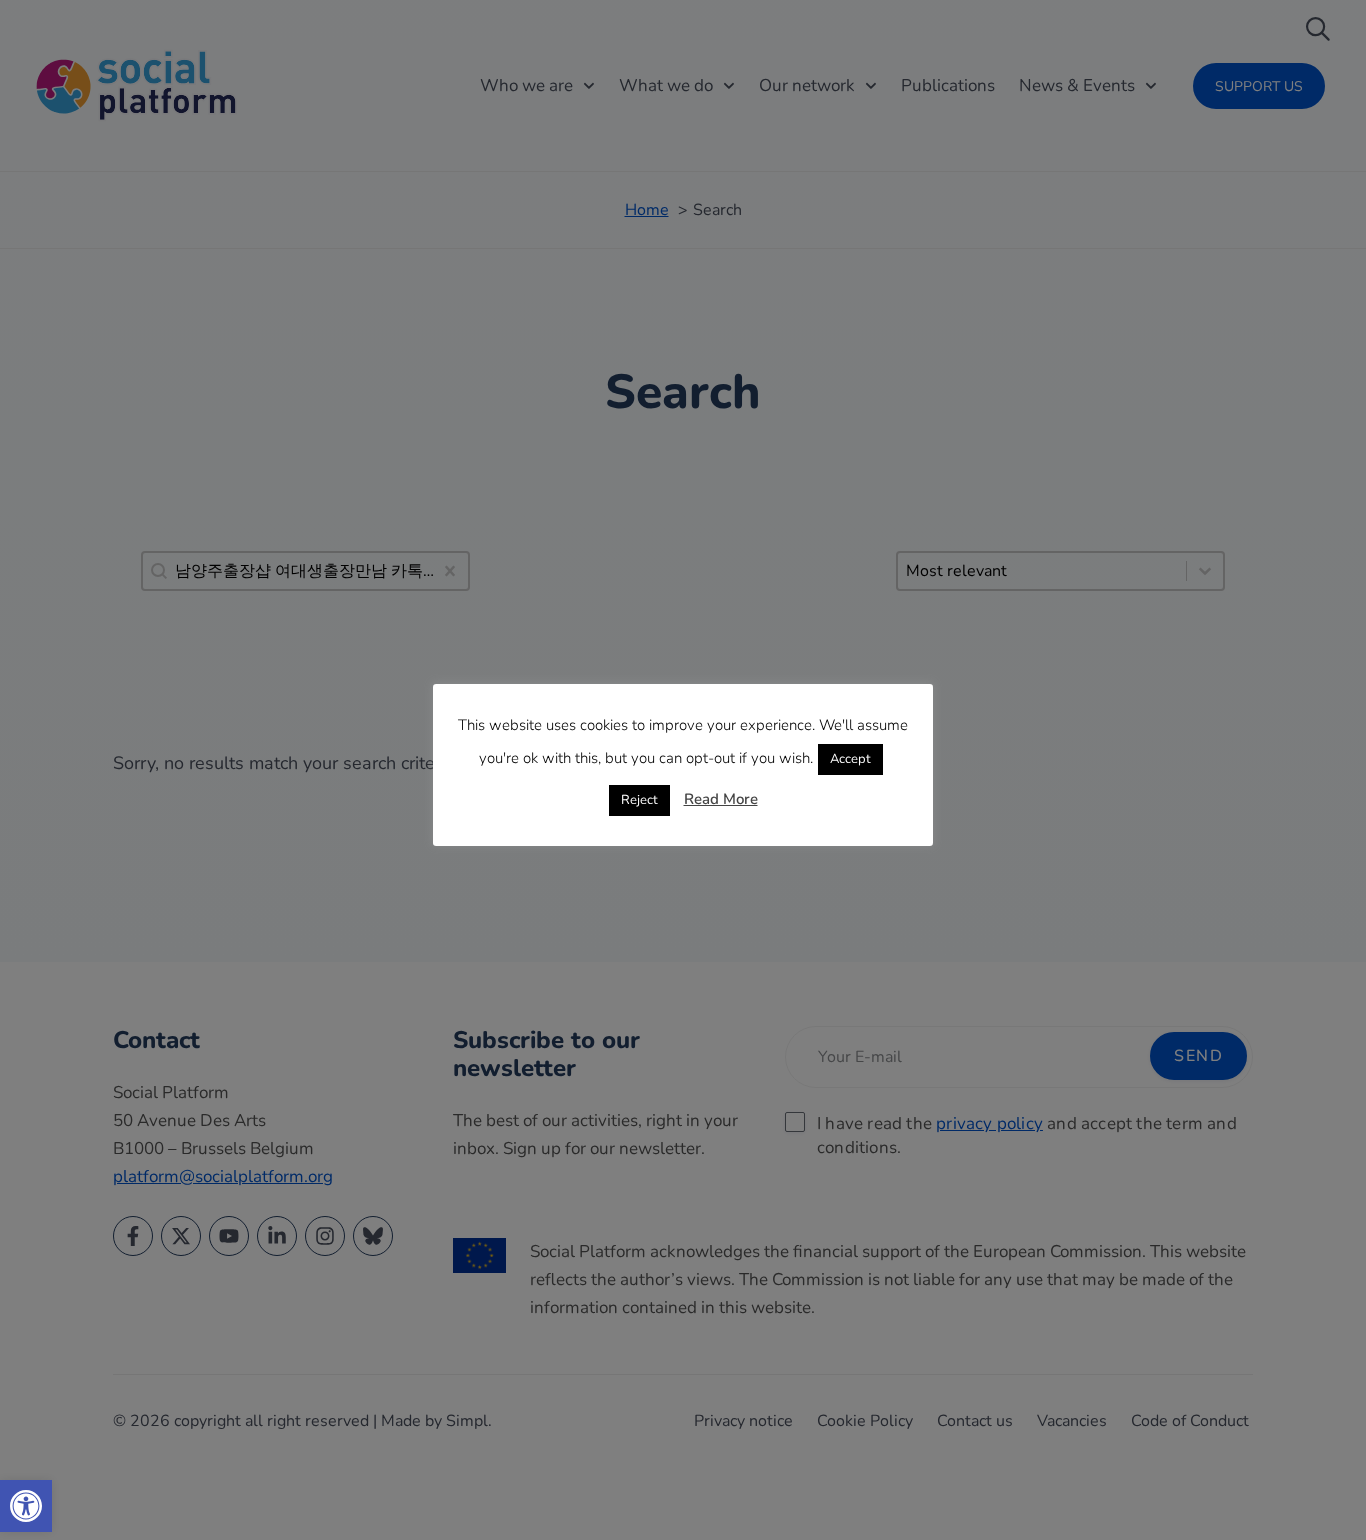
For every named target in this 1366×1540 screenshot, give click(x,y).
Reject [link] (639, 800)
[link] (26, 1506)
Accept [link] (850, 759)
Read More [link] (721, 799)
